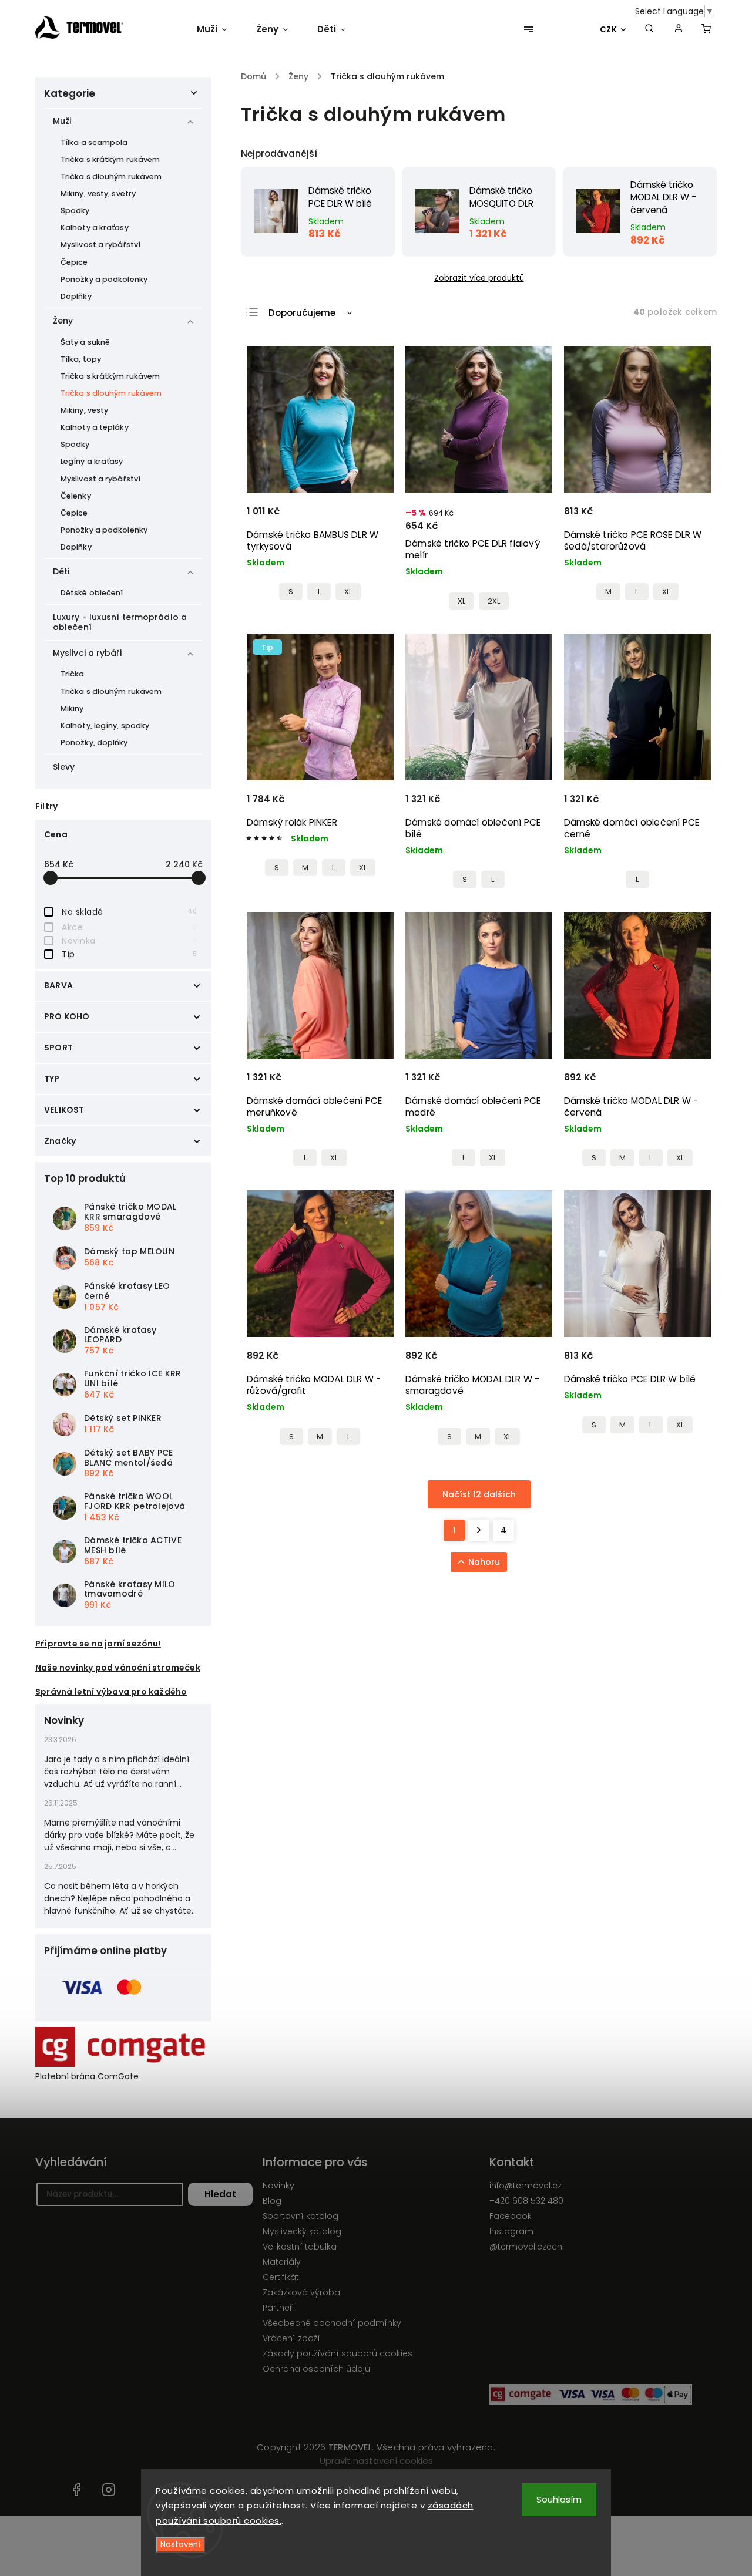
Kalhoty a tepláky (95, 427)
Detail (370, 517)
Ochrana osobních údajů (316, 2369)
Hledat (220, 2194)
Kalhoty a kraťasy (95, 228)
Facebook (511, 2216)
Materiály (282, 2262)
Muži (62, 121)
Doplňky (76, 296)
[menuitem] (219, 29)
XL (348, 592)
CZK (609, 30)
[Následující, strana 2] (479, 1530)
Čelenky (76, 496)
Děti (61, 571)
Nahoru (484, 1562)
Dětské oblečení (92, 593)
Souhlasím (559, 2499)
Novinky (278, 2186)
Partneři (279, 2308)
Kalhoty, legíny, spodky (105, 725)
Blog (272, 2201)
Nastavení (180, 2545)
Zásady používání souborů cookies (338, 2353)
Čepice (74, 262)
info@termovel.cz (526, 2186)
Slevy (64, 767)
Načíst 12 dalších (479, 1494)
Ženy (63, 321)
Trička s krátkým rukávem (110, 159)
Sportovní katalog (301, 2216)
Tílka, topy (81, 359)
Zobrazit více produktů (479, 278)
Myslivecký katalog (302, 2231)
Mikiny (72, 708)
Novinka (129, 941)
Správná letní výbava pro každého (111, 1692)
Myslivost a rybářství (100, 245)
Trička (73, 674)
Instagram (511, 2231)
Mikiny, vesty (84, 410)
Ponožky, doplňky (94, 743)
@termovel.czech (526, 2247)
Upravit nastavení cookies (376, 2461)
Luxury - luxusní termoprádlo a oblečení (120, 622)
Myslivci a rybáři (87, 653)
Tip (129, 954)
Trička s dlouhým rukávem (111, 176)
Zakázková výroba (301, 2292)
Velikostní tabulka (300, 2247)
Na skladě (129, 912)
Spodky (75, 211)
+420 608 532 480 (526, 2201)
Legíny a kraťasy (92, 461)
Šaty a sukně (85, 342)
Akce (129, 927)
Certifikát (281, 2277)
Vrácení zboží (291, 2338)
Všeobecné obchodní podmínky (332, 2323)
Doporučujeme (302, 313)
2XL (494, 601)
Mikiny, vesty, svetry (98, 193)
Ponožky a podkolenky (104, 279)
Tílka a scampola (94, 142)
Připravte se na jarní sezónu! (98, 1644)
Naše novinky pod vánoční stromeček (118, 1668)
